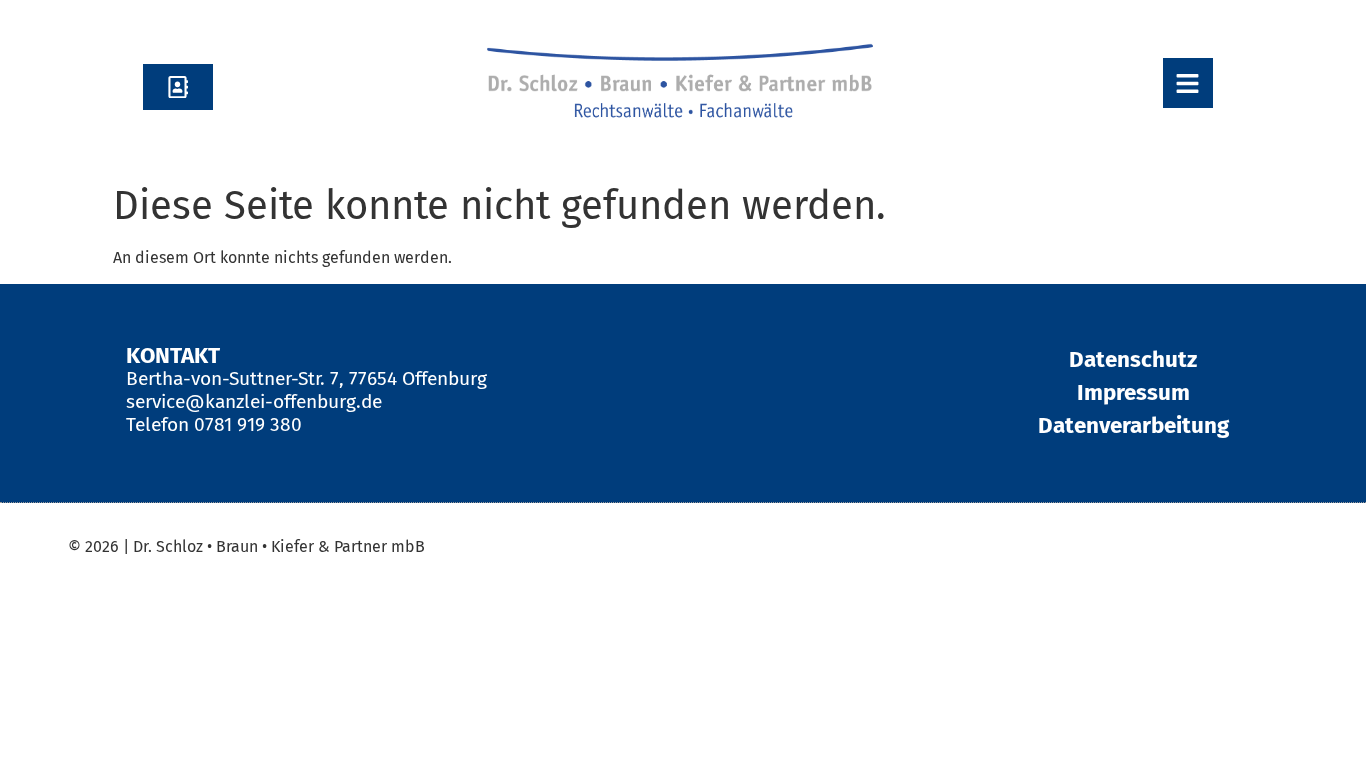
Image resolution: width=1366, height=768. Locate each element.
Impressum (1133, 392)
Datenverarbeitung (1133, 425)
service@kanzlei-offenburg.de (254, 401)
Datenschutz (1133, 359)
